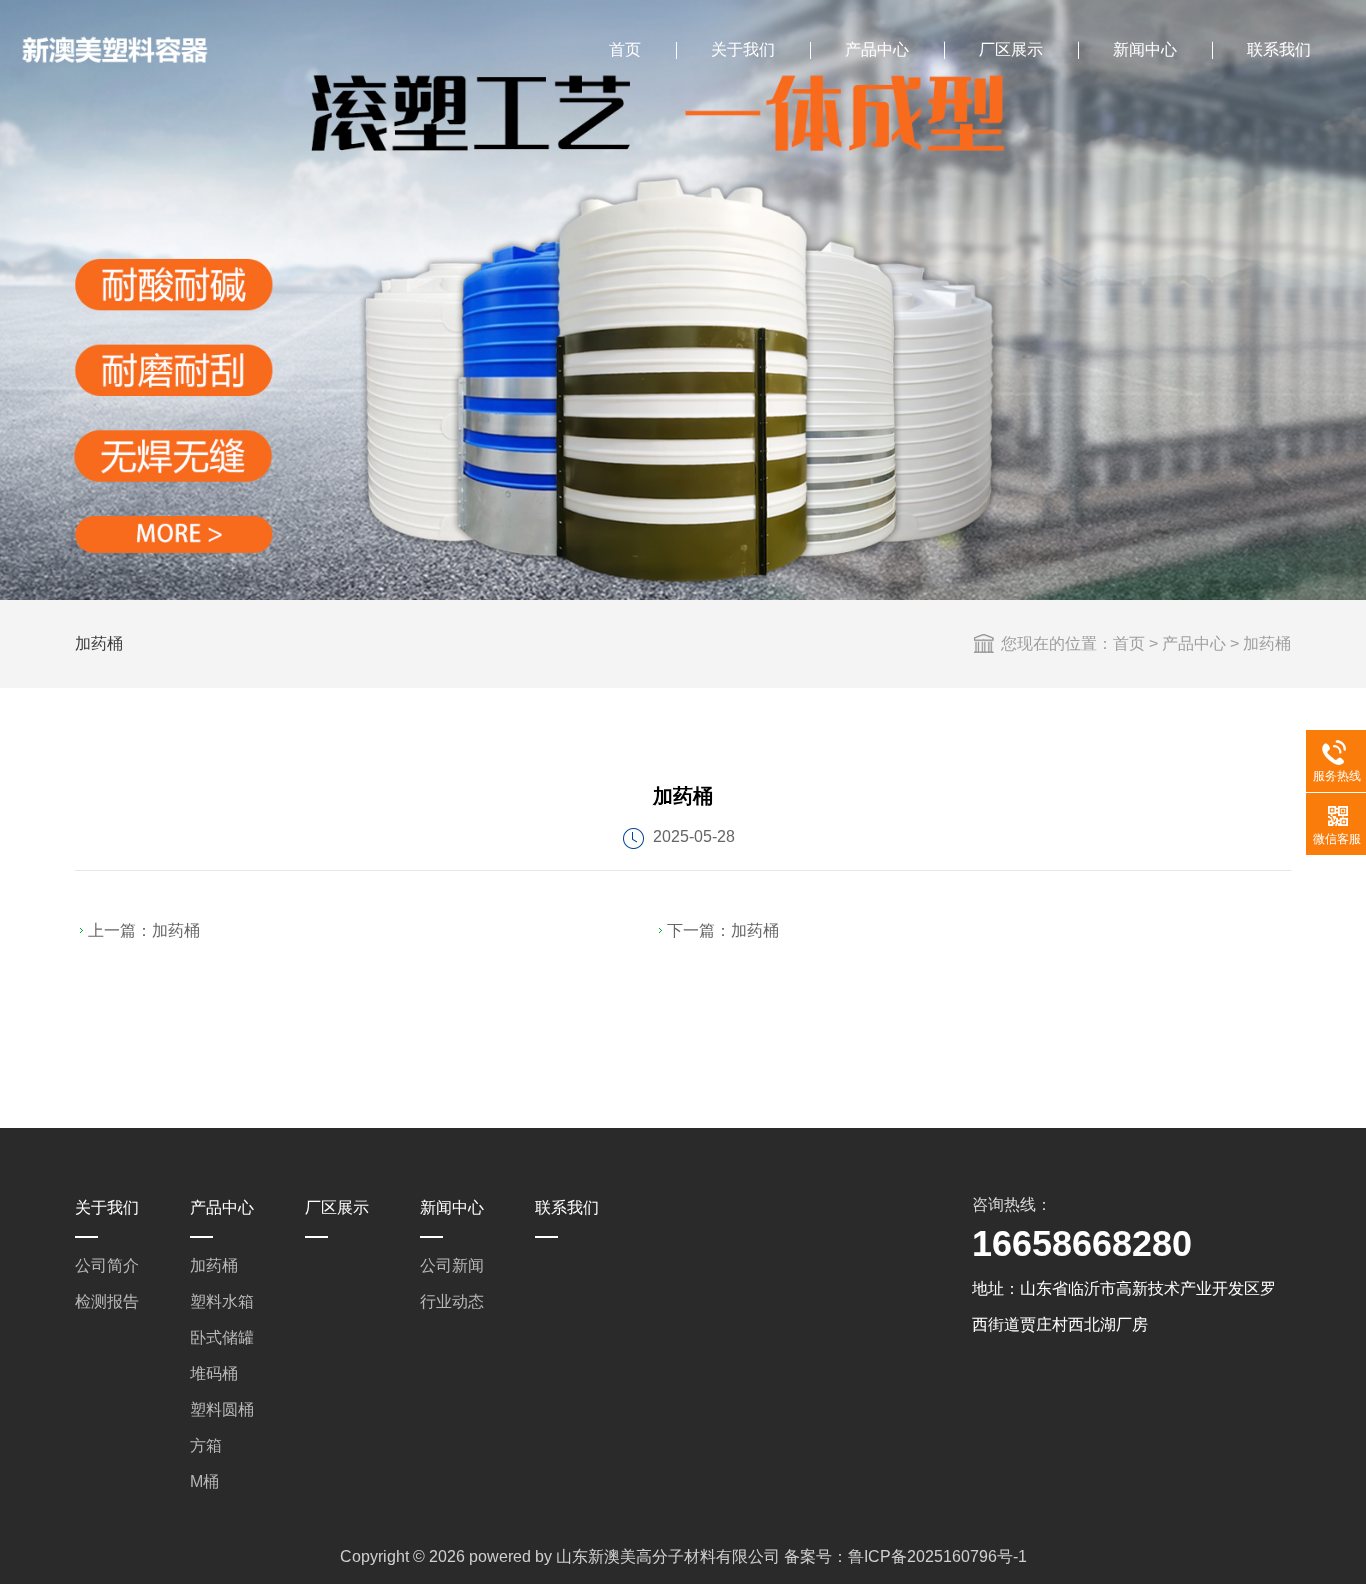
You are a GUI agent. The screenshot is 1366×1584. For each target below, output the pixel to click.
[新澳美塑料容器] (115, 50)
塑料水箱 (222, 1301)
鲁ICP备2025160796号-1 (937, 1556)
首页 (625, 49)
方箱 (206, 1445)
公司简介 (107, 1265)
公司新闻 (452, 1265)
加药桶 (1267, 643)
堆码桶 (214, 1373)
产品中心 (877, 49)
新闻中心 (1145, 49)
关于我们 (743, 49)
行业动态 (452, 1301)
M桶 (204, 1481)
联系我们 (1279, 49)
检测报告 (107, 1301)
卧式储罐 (222, 1337)
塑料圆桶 (222, 1409)
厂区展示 (1011, 49)
